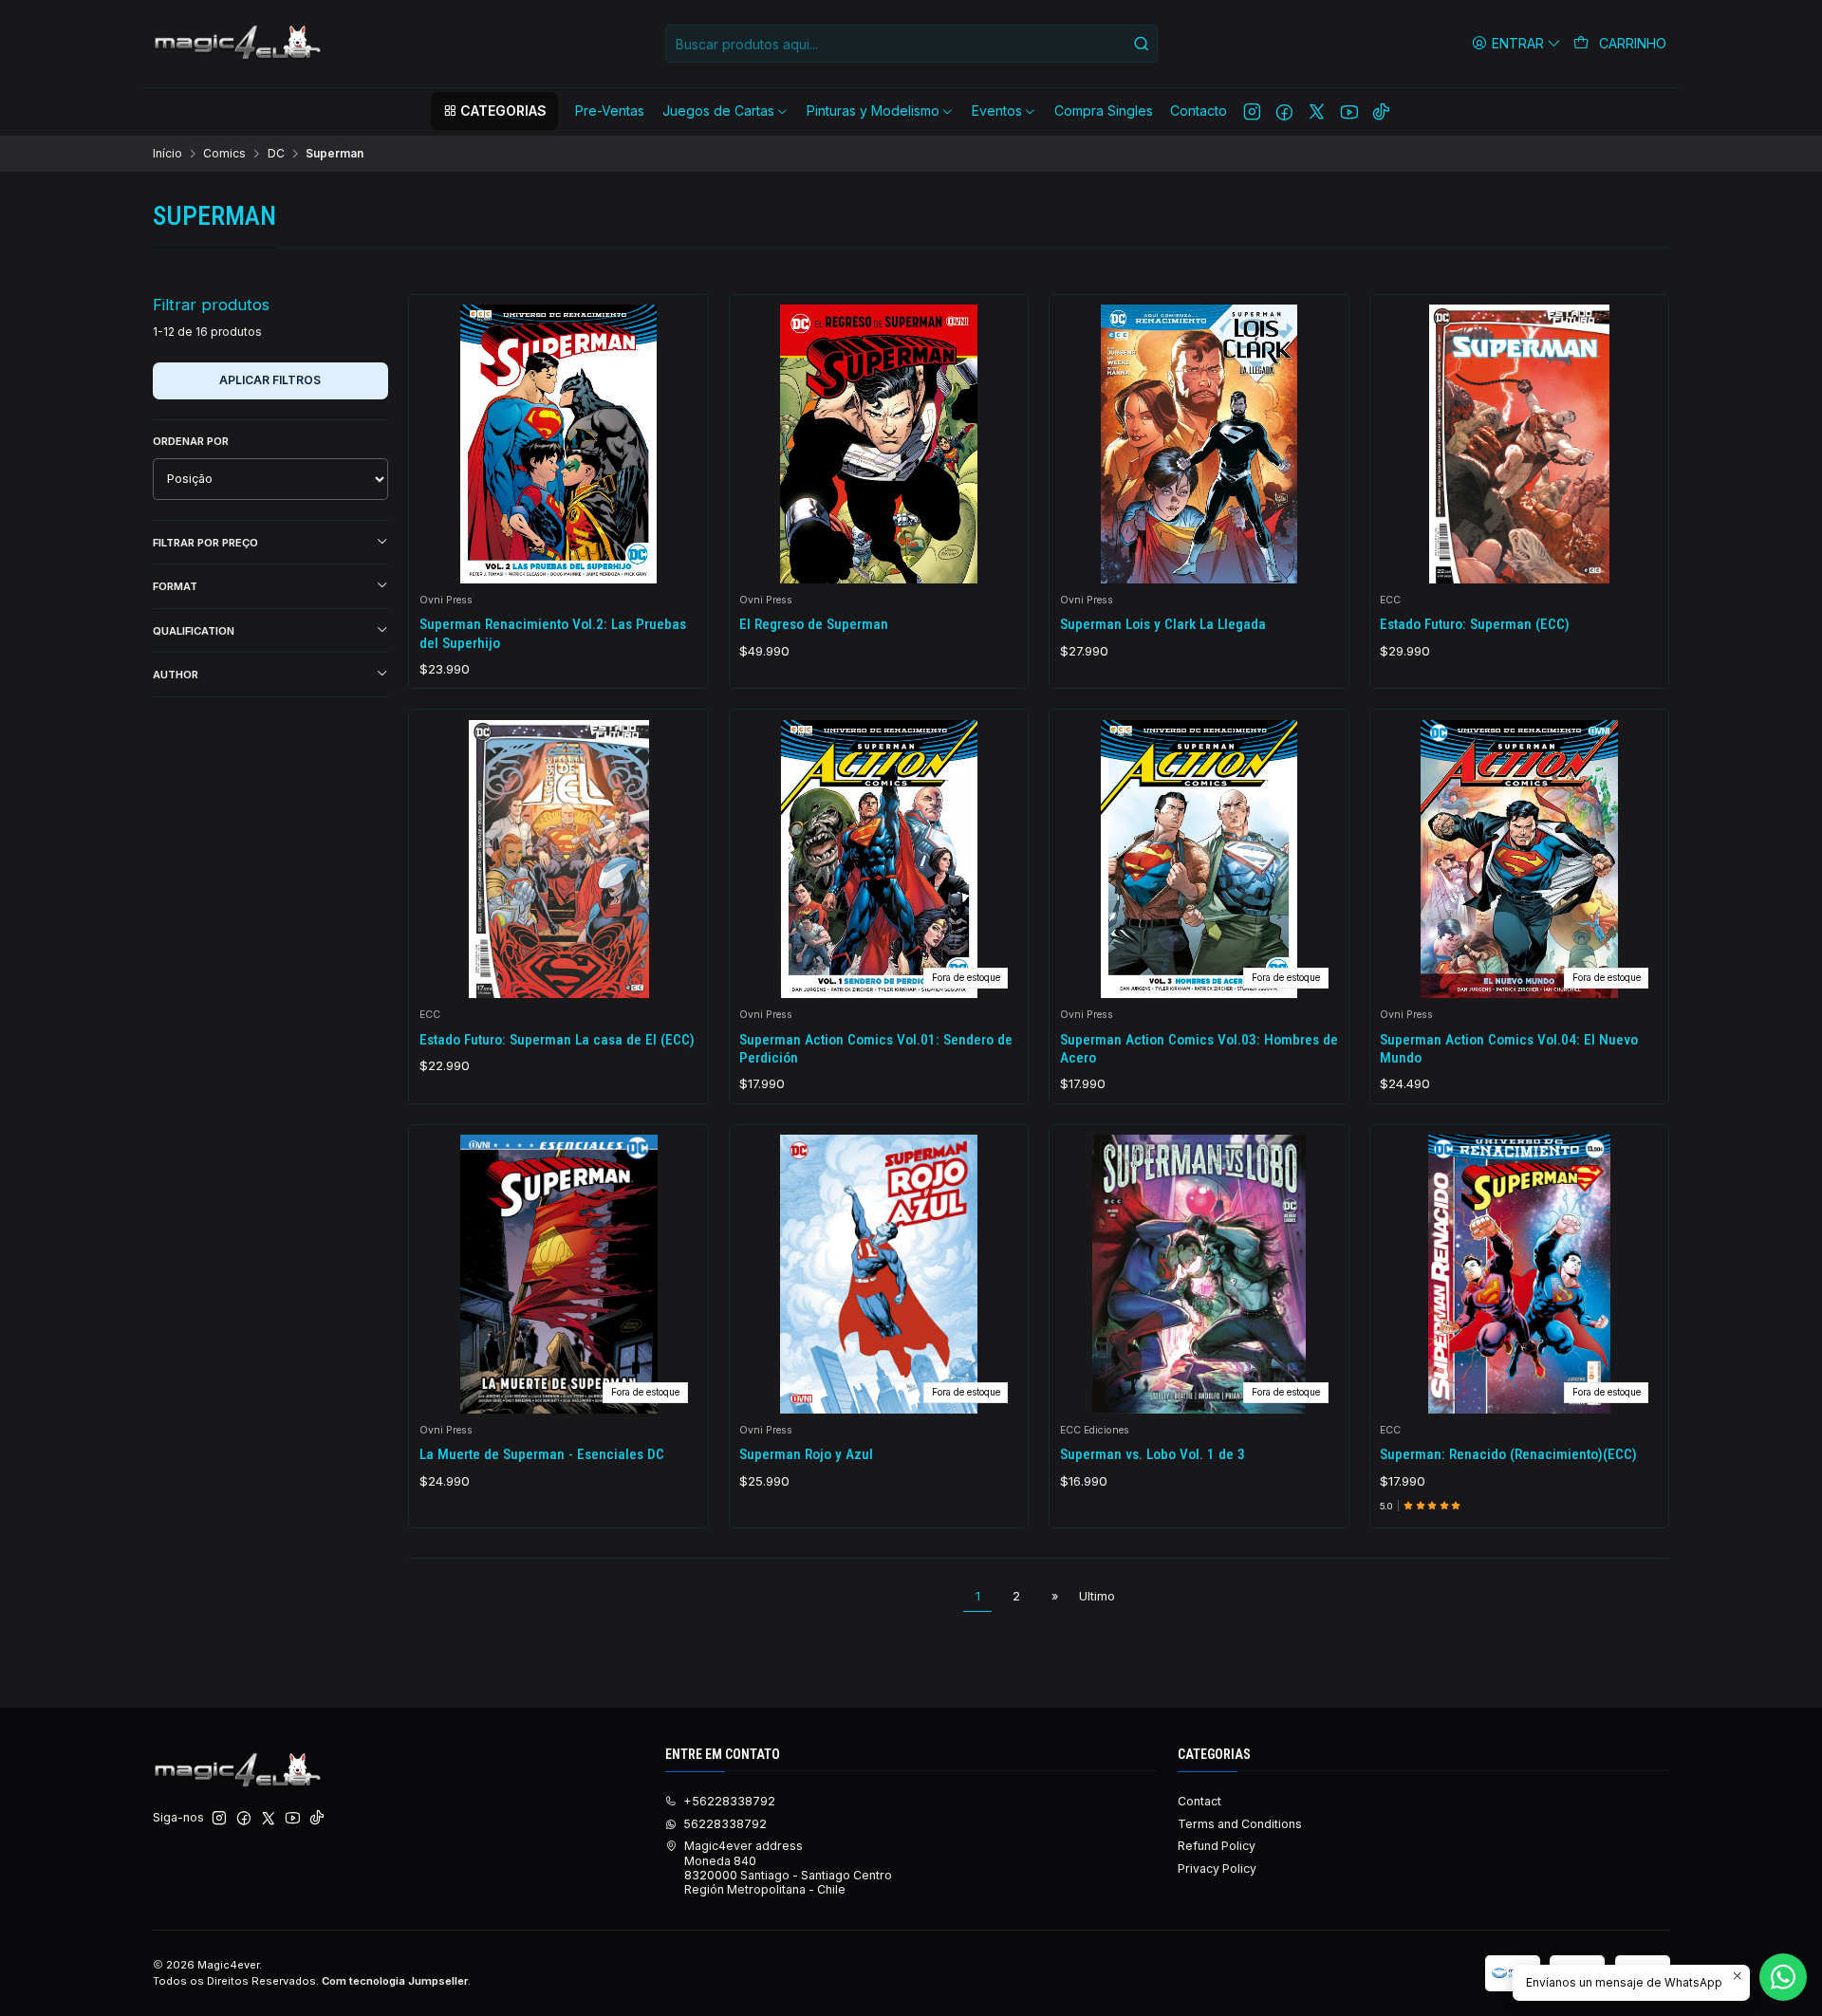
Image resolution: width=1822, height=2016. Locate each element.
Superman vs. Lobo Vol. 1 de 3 (1153, 1454)
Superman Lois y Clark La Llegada (1163, 624)
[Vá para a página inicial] (239, 44)
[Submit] (1142, 44)
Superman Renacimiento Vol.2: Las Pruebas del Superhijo (553, 633)
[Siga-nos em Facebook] (1284, 111)
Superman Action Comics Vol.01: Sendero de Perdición (876, 1049)
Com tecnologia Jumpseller (395, 1981)
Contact (1199, 1801)
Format (175, 586)
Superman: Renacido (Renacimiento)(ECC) (1508, 1454)
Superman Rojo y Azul (806, 1454)
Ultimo (1097, 1596)
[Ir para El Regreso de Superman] (879, 444)
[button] (494, 111)
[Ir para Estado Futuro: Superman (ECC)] (1519, 444)
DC (276, 154)
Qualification (194, 631)
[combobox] (911, 44)
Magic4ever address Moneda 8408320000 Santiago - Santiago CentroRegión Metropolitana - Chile (788, 1868)
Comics (224, 154)
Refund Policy (1217, 1846)
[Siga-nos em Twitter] (1317, 111)
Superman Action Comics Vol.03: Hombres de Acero (1199, 1049)
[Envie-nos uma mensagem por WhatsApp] (1783, 1977)
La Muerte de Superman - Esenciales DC (542, 1454)
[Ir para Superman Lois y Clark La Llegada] (1199, 444)
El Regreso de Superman (814, 624)
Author (176, 675)
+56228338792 (729, 1801)
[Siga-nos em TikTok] (1381, 111)
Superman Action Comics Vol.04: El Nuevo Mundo (1509, 1049)
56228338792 (725, 1824)
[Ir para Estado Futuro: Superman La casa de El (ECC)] (559, 860)
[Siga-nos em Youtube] (1349, 111)
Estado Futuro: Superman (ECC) (1475, 624)
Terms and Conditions (1240, 1824)
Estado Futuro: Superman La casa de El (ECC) (557, 1040)
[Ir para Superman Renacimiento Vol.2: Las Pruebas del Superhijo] (559, 444)
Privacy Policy (1217, 1868)
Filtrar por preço (205, 543)
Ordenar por (191, 441)
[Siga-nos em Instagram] (1252, 111)
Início (167, 154)
